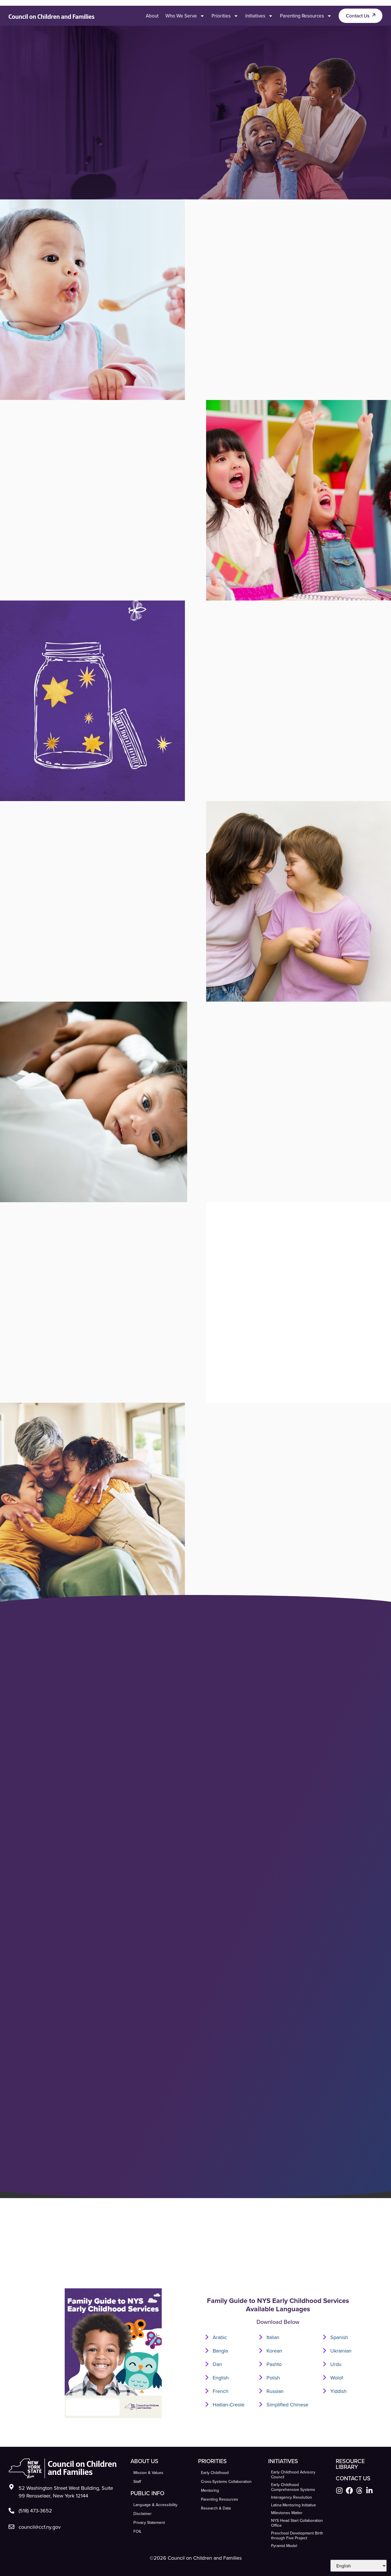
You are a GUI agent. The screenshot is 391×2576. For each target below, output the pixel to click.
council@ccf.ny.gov (40, 2527)
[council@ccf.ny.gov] (11, 2527)
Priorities (221, 16)
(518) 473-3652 (35, 2511)
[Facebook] (349, 2490)
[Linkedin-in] (369, 2490)
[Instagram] (339, 2490)
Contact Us (358, 16)
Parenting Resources (302, 16)
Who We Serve (181, 16)
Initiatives (255, 16)
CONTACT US (353, 2478)
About (152, 16)
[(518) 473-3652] (11, 2511)
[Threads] (359, 2490)
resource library (350, 2464)
